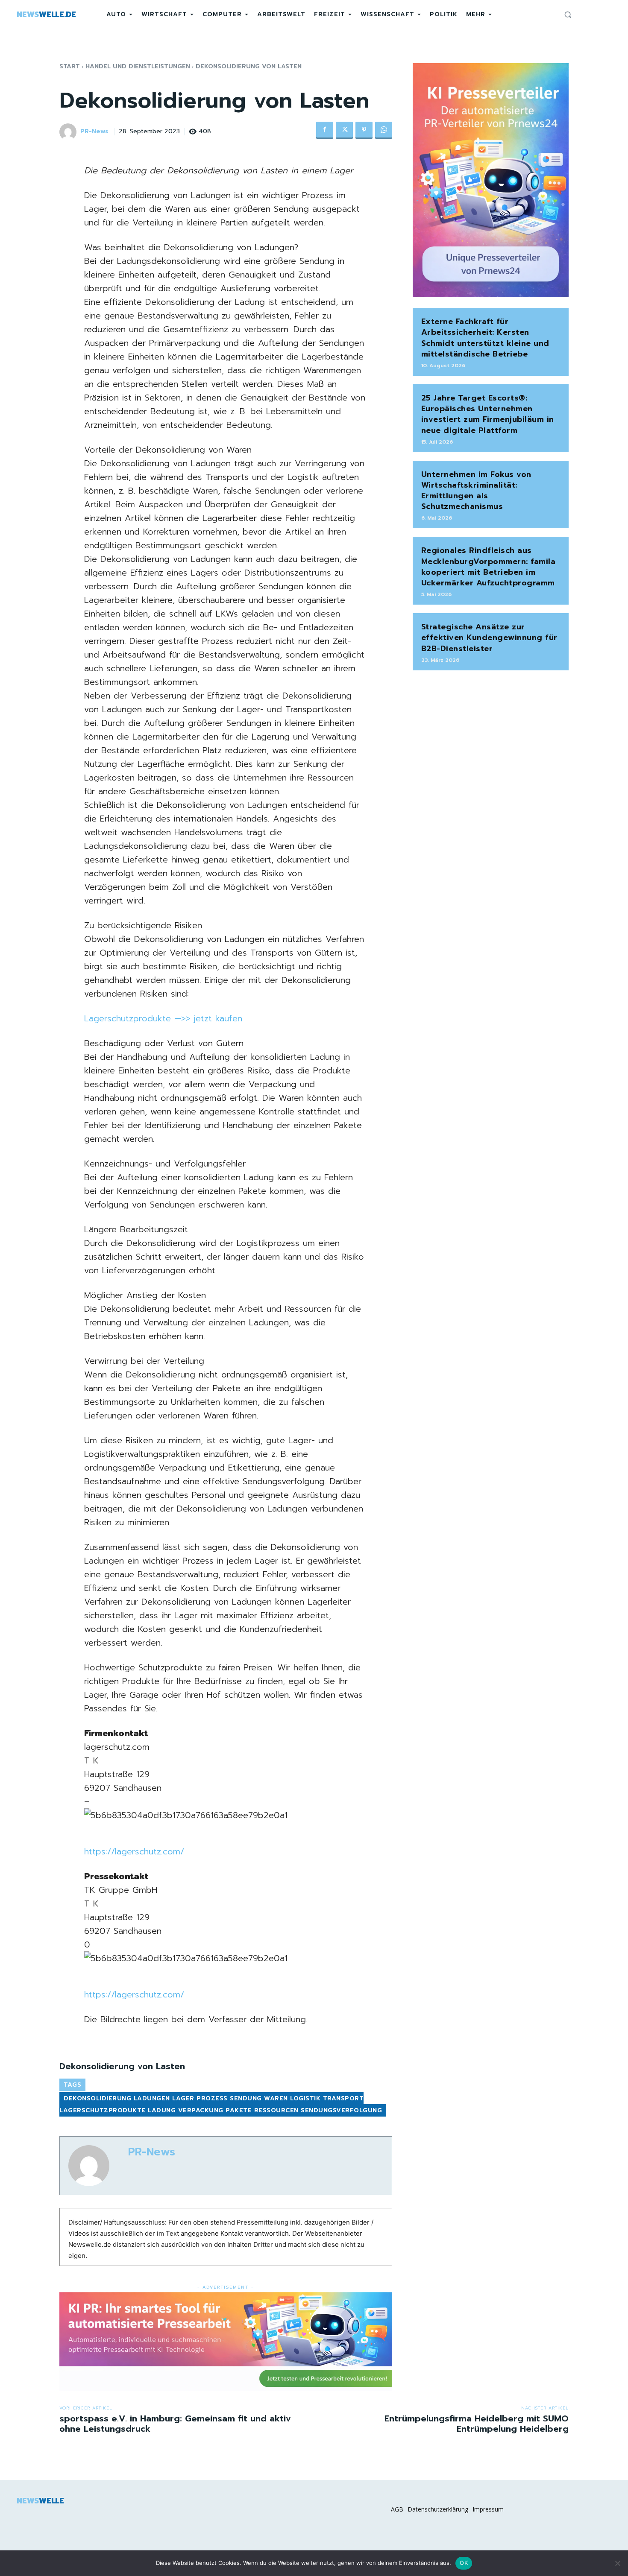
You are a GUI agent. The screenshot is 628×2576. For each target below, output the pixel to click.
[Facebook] (325, 130)
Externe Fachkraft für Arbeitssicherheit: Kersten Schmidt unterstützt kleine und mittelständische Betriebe (485, 338)
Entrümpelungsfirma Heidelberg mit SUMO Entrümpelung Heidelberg (477, 2424)
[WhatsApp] (384, 130)
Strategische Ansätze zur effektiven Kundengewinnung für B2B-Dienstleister (489, 637)
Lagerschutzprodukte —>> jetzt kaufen (163, 1018)
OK (464, 2563)
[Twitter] (344, 130)
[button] (568, 15)
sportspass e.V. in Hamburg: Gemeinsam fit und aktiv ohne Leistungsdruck (175, 2424)
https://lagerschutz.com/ (134, 1851)
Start (70, 66)
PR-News (94, 132)
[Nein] (617, 2563)
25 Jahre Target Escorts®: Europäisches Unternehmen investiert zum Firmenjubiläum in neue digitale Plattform (488, 414)
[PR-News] (69, 132)
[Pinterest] (364, 130)
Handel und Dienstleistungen (138, 66)
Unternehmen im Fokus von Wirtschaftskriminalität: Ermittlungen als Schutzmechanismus (476, 491)
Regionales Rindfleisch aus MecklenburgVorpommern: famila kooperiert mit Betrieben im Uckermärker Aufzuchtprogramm (489, 567)
